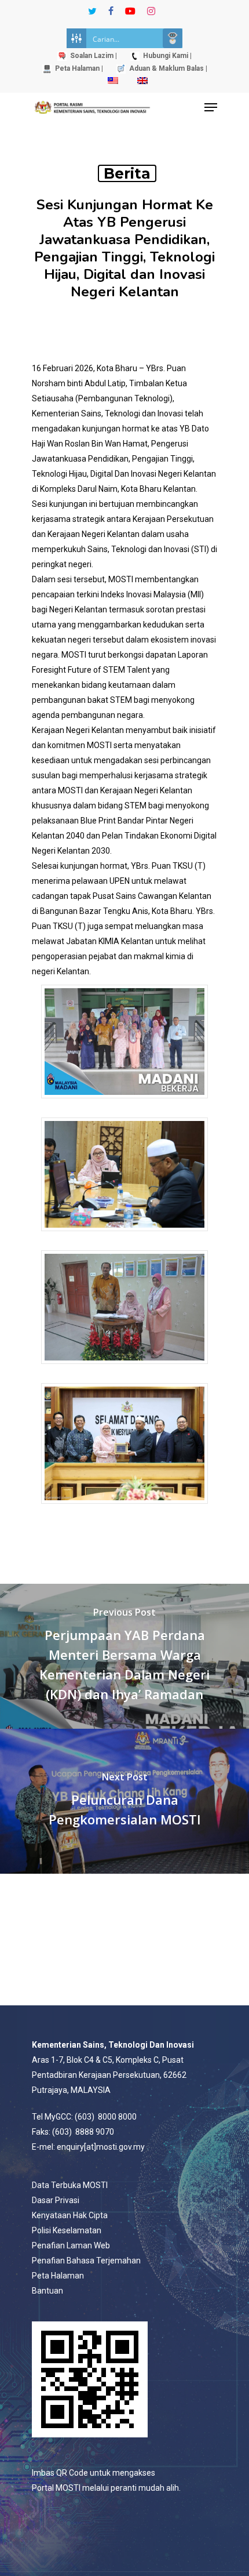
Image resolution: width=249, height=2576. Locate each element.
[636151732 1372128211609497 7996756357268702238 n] (124, 1237)
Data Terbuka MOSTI (70, 2185)
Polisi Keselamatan (67, 2230)
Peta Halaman (58, 2276)
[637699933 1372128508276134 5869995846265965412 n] (124, 1509)
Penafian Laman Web (71, 2245)
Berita (127, 173)
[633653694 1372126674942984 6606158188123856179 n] (124, 1104)
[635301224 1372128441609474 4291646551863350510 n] (124, 1369)
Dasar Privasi (56, 2200)
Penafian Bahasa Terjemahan (86, 2261)
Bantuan (47, 2291)
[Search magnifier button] (173, 38)
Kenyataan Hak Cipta (70, 2215)
